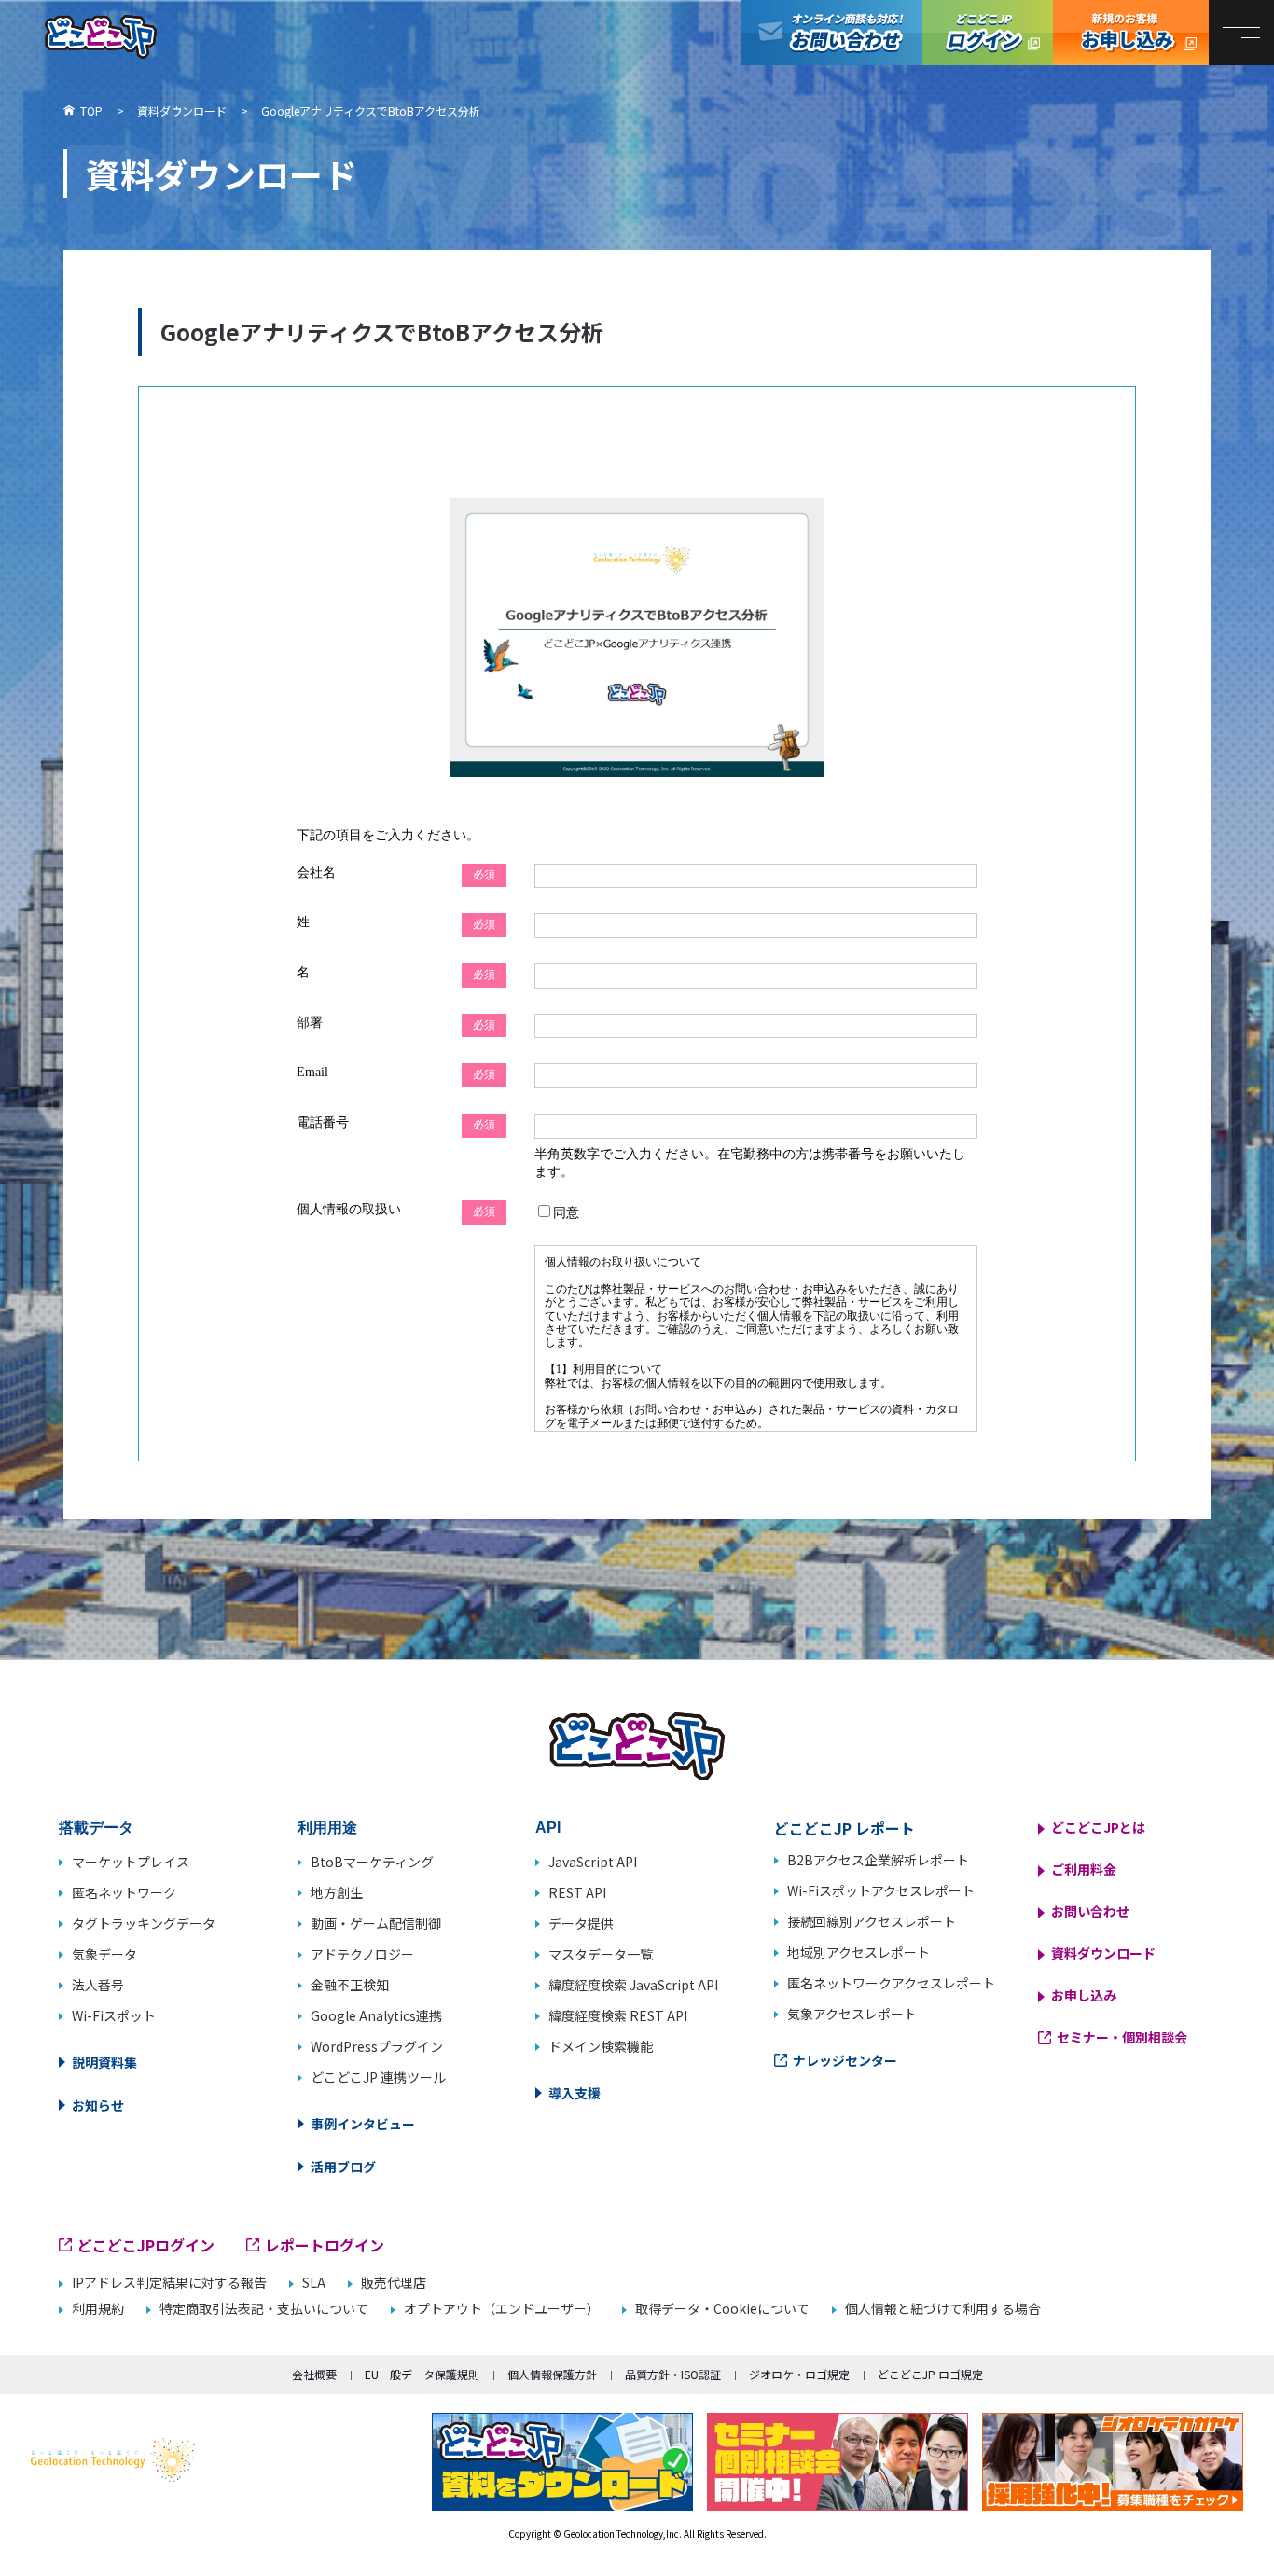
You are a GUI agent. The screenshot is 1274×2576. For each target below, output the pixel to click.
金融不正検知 (350, 1985)
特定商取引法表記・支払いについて (264, 2309)
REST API (577, 1892)
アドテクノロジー (362, 1954)
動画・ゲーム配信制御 (376, 1923)
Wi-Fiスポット (114, 2015)
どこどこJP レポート (845, 1828)
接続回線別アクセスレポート (872, 1921)
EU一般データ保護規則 (422, 2374)
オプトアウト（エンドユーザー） (502, 2309)
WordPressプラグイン (377, 2046)
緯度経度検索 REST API (618, 2015)
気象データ (104, 1954)
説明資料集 (104, 2062)
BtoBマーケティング (372, 1862)
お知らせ (98, 2105)
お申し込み (1084, 1995)
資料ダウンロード (1103, 1953)
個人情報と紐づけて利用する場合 (943, 2309)
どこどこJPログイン (988, 33)
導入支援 (575, 2093)
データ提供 (581, 1923)
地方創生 (337, 1892)
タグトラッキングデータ (144, 1923)
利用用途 (327, 1828)
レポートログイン (325, 2245)
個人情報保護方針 (552, 2374)
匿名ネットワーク (124, 1892)
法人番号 (98, 1985)
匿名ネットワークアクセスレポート (891, 1983)
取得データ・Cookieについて (722, 2309)
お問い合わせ (1090, 1911)
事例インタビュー (363, 2124)
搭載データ (96, 1828)
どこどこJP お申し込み (1131, 33)
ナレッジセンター (845, 2060)
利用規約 (98, 2309)
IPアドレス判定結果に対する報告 (169, 2283)
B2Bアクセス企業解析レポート (878, 1860)
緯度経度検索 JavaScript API (633, 1985)
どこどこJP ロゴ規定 (930, 2374)
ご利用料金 (1084, 1869)
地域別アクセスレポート (859, 1952)
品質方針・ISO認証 (673, 2374)
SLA (314, 2283)
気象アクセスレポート (852, 2014)
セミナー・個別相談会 (1122, 2037)
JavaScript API (593, 1862)
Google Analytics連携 (376, 2015)
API (548, 1828)
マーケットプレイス (131, 1862)
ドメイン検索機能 (601, 2046)
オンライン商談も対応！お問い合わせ (832, 33)
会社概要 (314, 2374)
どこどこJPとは (1098, 1827)
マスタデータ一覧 (601, 1954)
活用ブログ (343, 2167)
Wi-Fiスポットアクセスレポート (881, 1890)
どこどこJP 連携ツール (378, 2077)
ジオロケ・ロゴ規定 (799, 2374)
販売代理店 (394, 2283)
